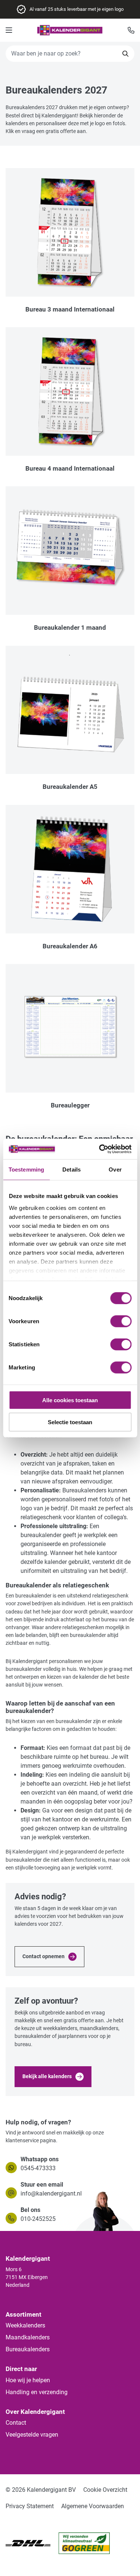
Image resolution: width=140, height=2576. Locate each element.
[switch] (121, 1321)
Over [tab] (115, 1170)
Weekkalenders (25, 2325)
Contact (16, 2423)
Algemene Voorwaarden (93, 2506)
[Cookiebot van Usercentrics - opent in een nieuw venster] (100, 1149)
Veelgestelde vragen (32, 2435)
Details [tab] (71, 1170)
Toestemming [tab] (26, 1170)
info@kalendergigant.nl (51, 2193)
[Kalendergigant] (70, 30)
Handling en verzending (37, 2392)
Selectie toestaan (70, 1422)
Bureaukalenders (28, 2349)
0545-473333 (38, 2168)
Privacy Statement (30, 2506)
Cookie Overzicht (105, 2490)
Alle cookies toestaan (70, 1400)
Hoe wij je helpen (28, 2380)
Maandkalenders (28, 2337)
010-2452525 (38, 2219)
